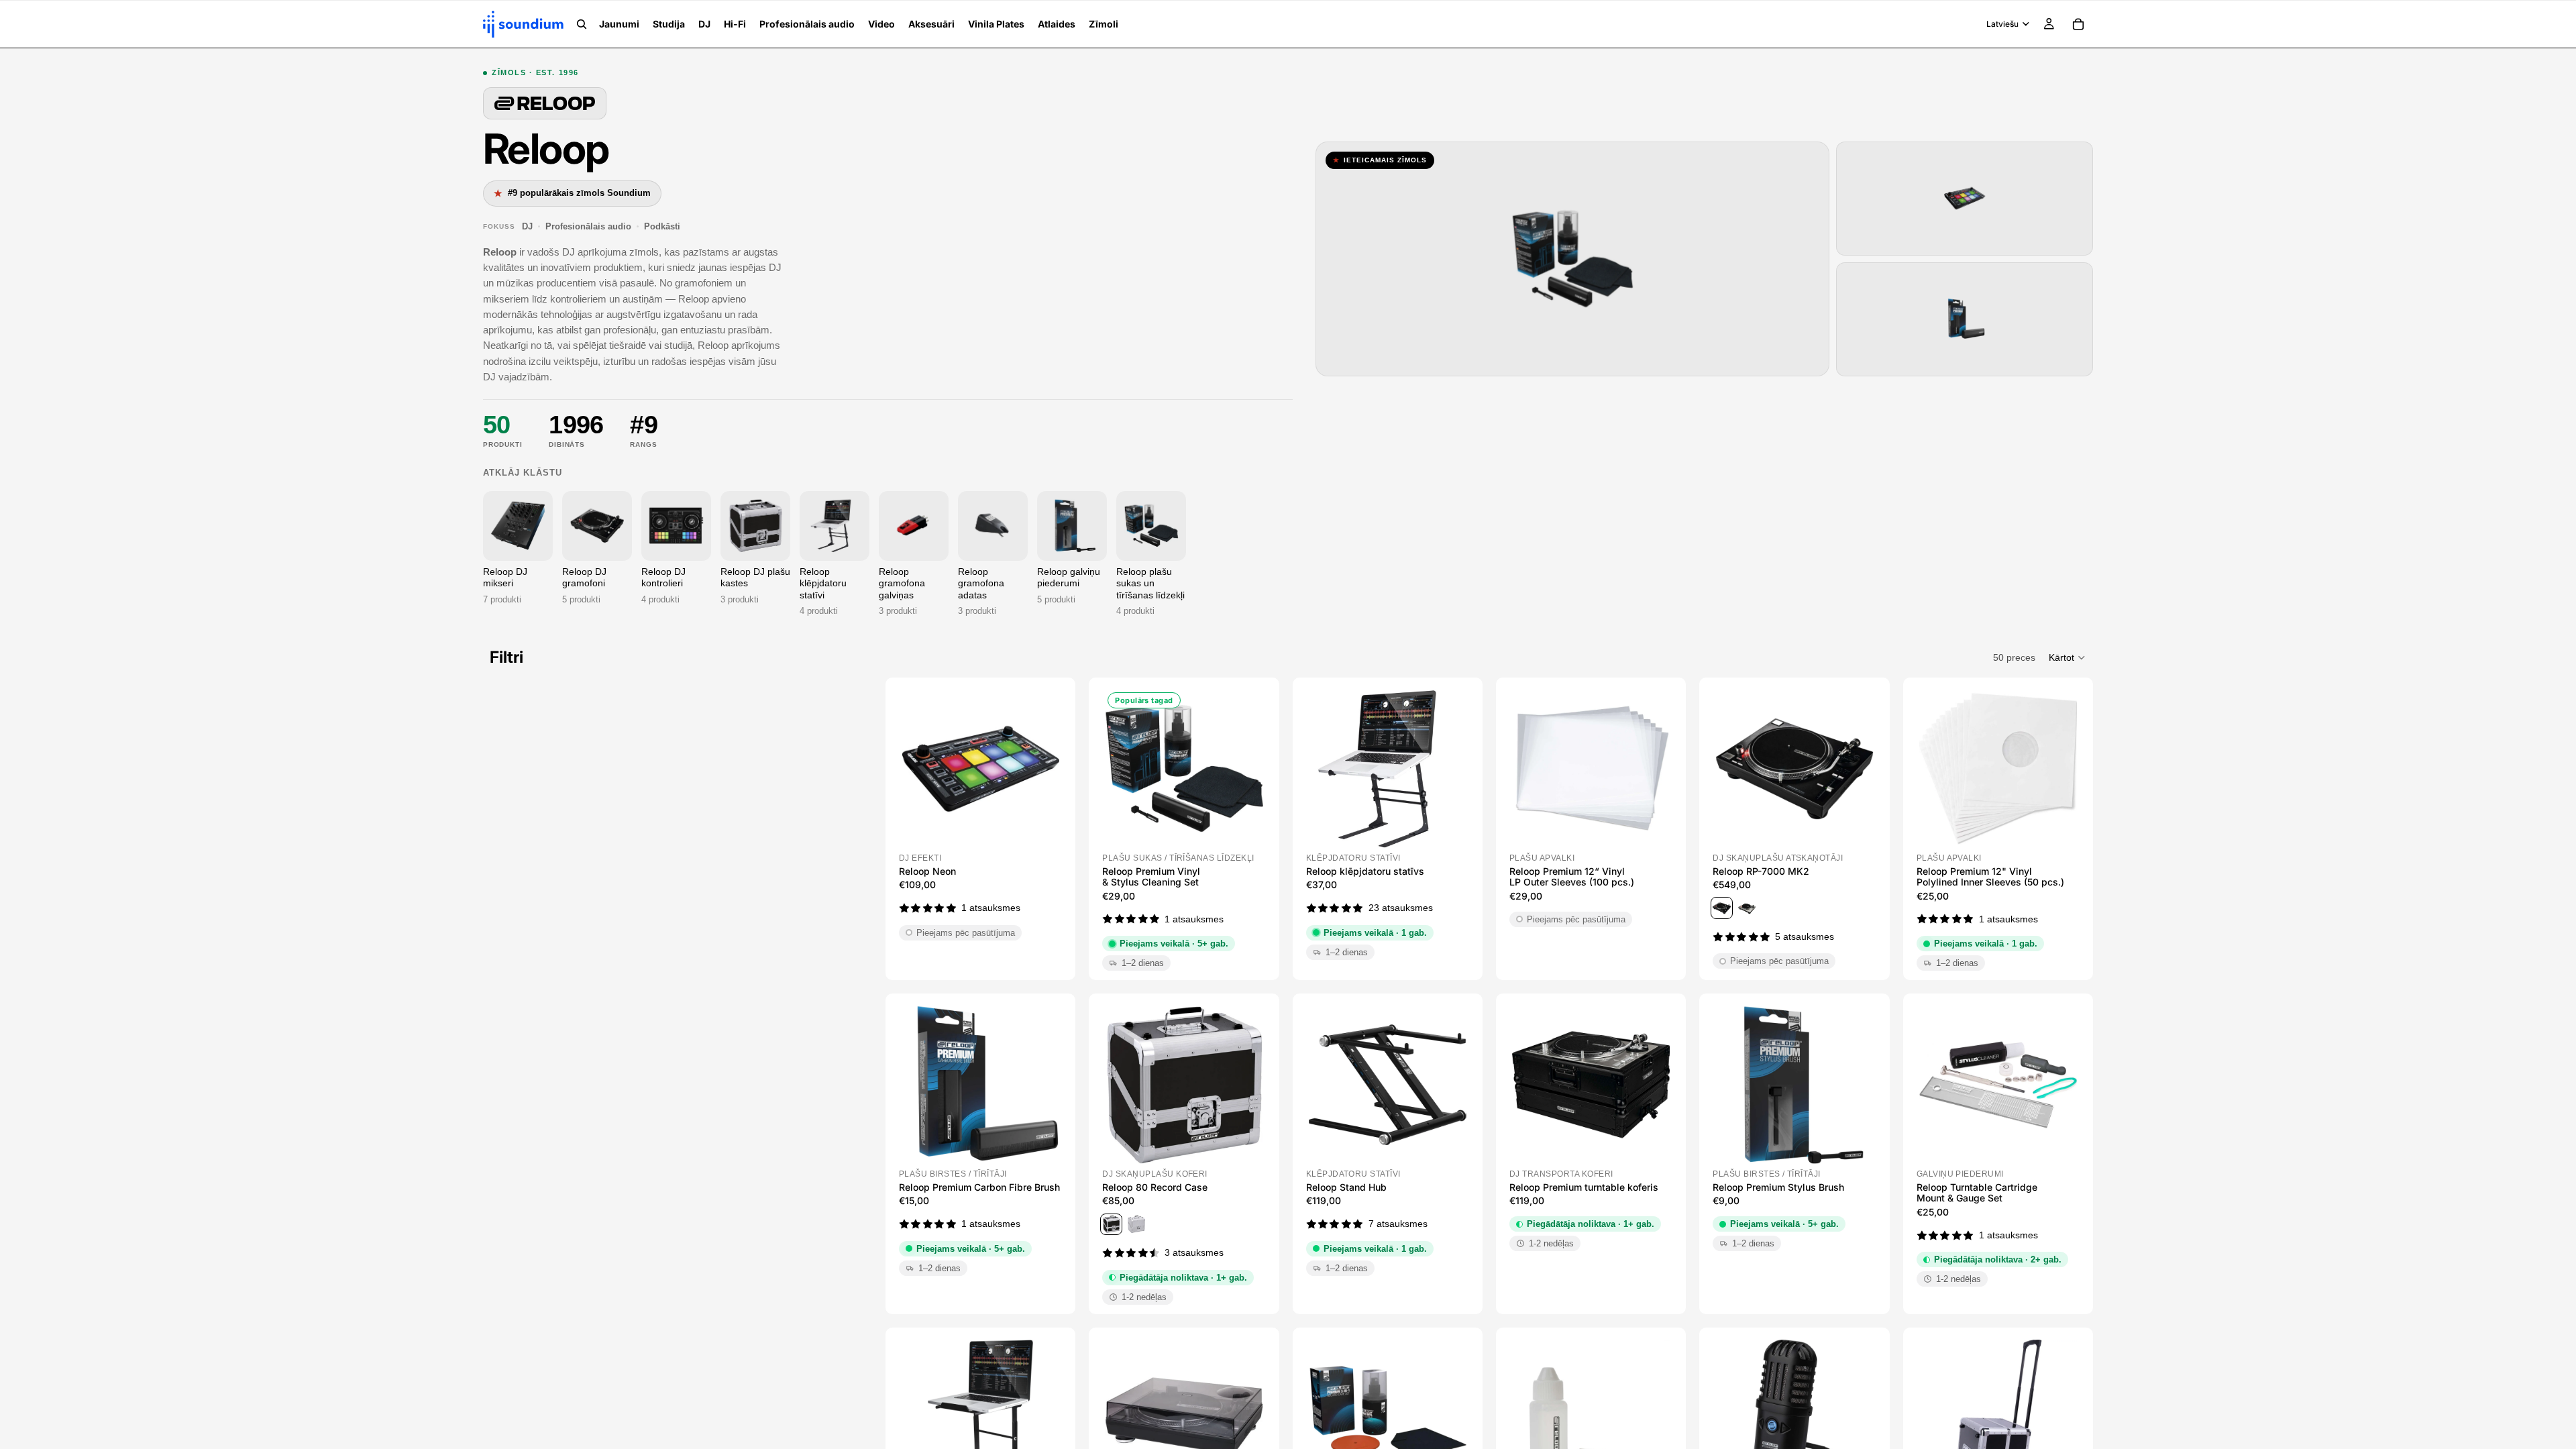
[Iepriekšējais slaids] (916, 769)
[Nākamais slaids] (1044, 769)
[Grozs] (2078, 24)
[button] (2068, 657)
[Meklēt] (582, 24)
